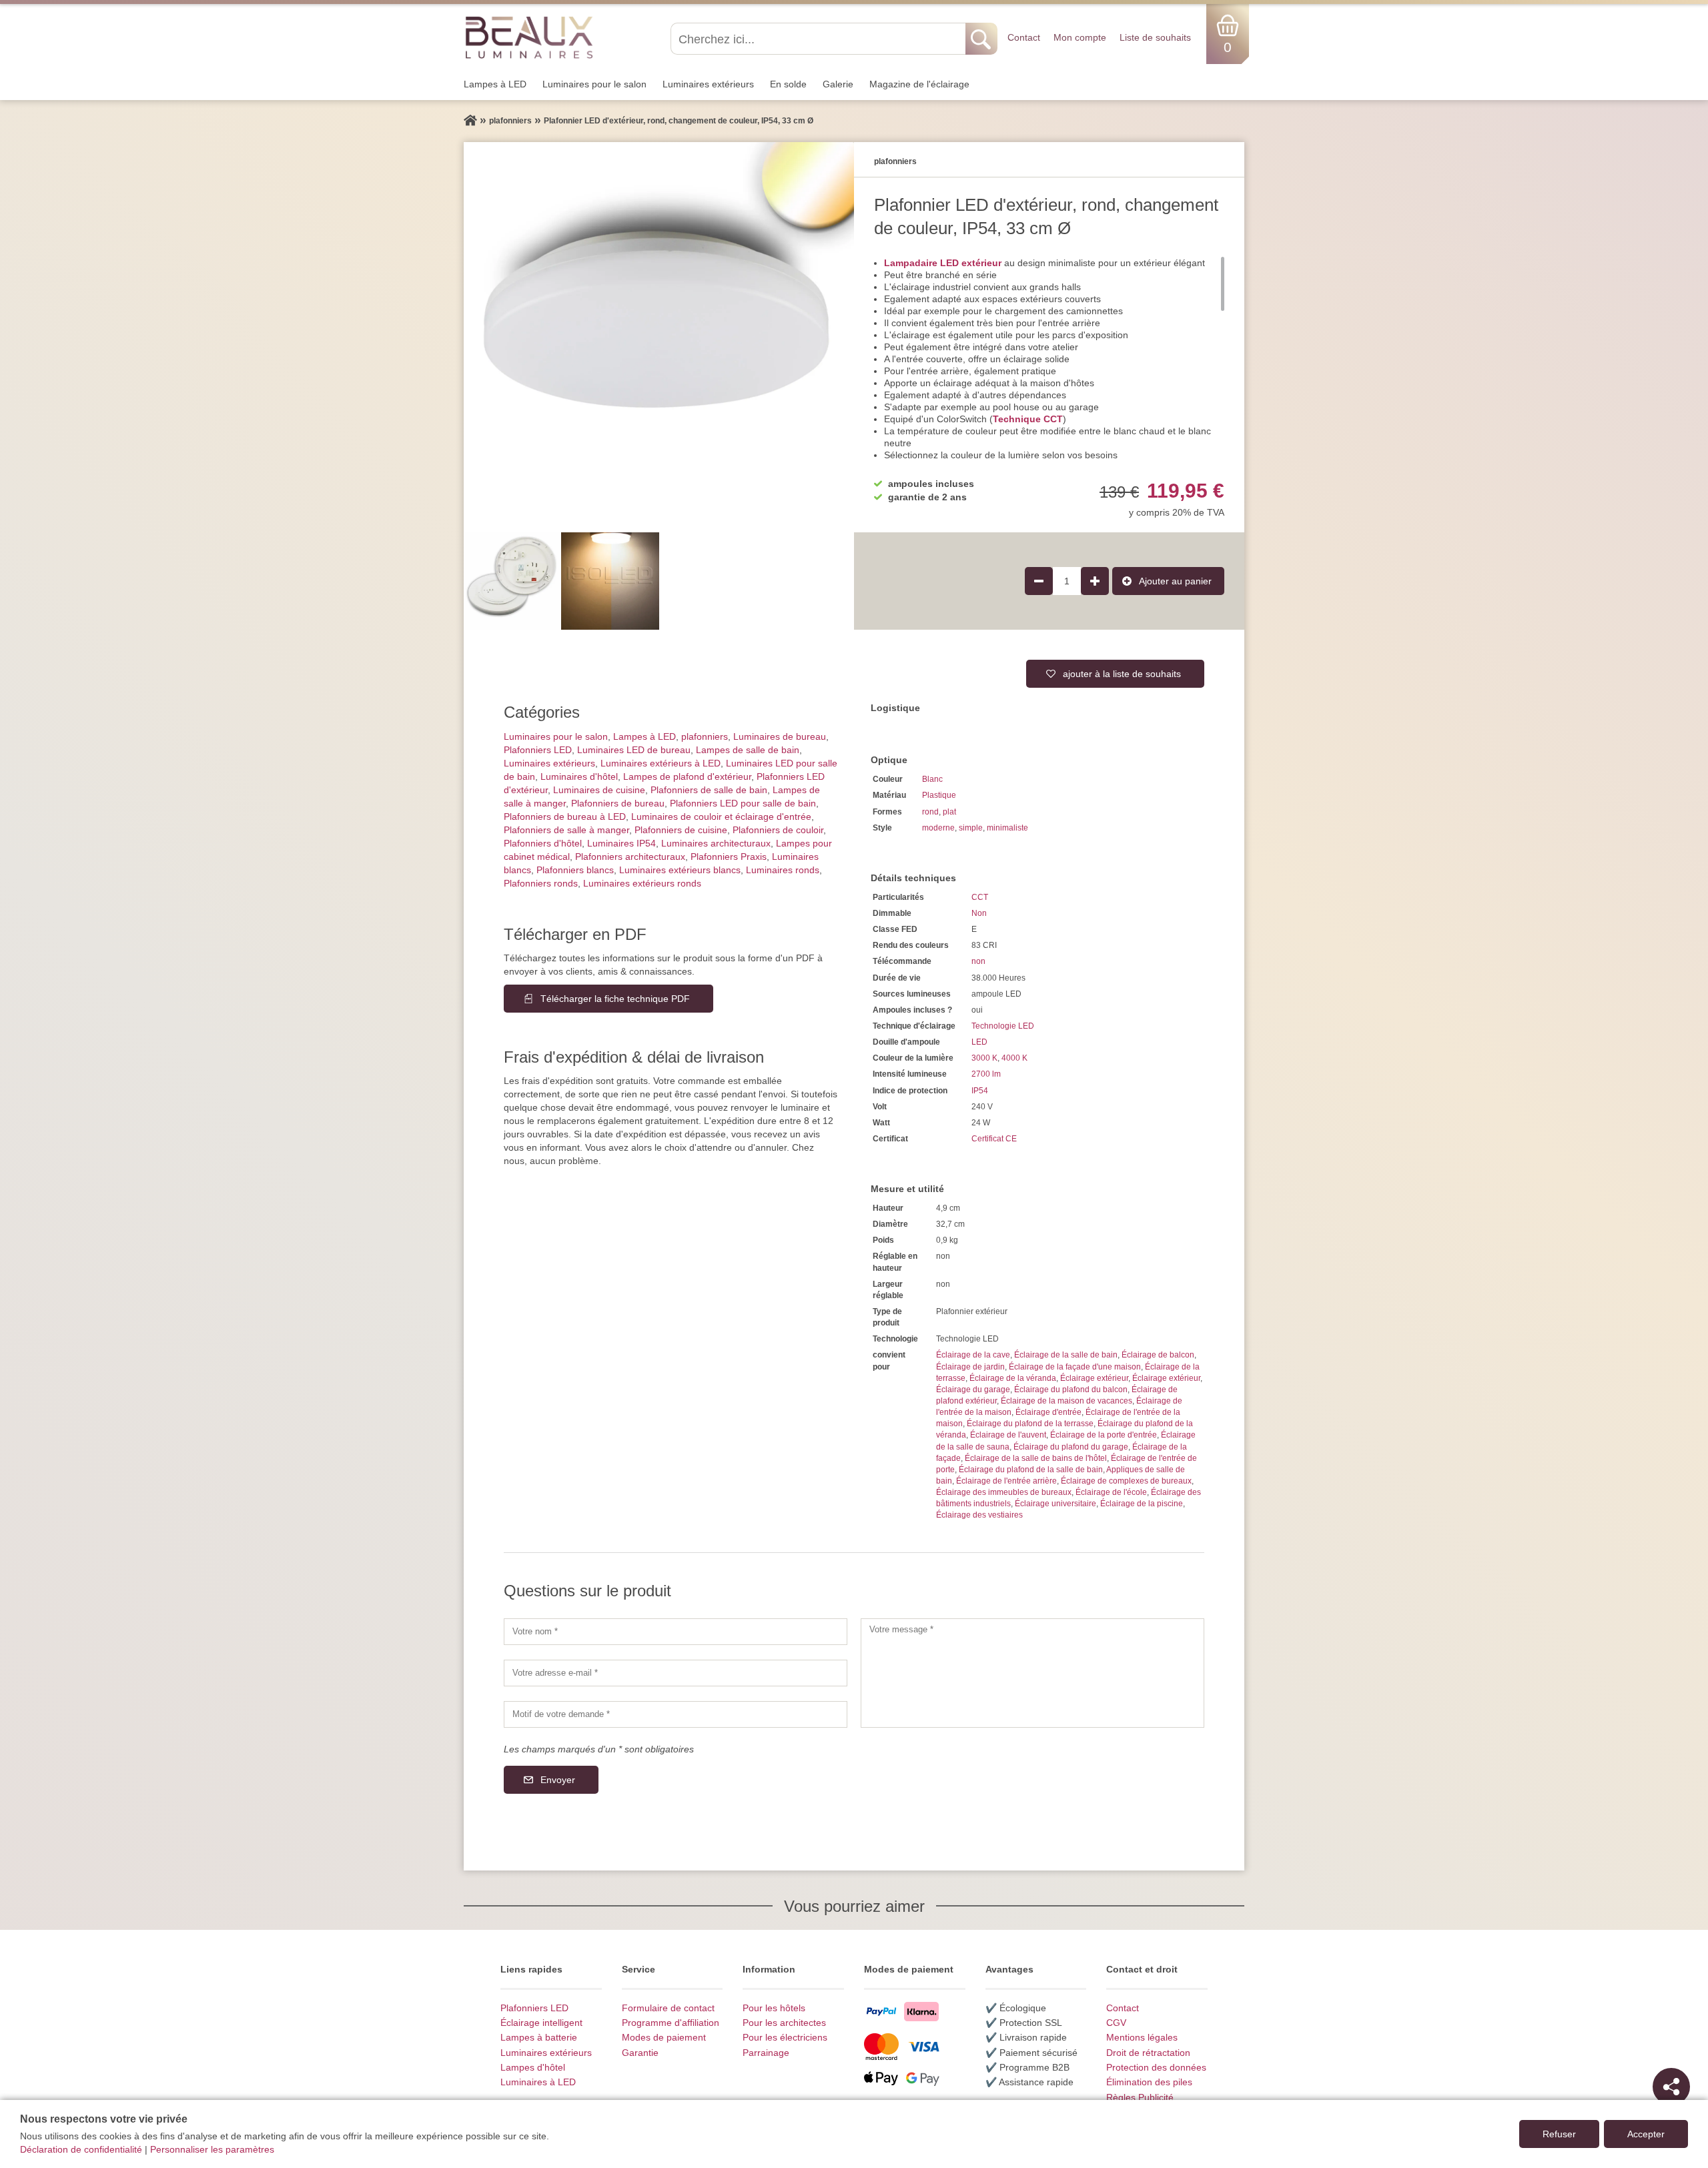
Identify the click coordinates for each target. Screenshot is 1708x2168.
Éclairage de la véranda (1013, 1378)
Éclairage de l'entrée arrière (1006, 1481)
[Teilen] (1671, 2087)
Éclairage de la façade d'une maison (1075, 1367)
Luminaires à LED (538, 2082)
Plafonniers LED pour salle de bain (743, 803)
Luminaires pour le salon (594, 84)
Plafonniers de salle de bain (709, 790)
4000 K (1014, 1058)
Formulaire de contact (668, 2008)
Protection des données (1156, 2067)
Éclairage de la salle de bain (1066, 1355)
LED (979, 1042)
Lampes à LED (495, 84)
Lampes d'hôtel (533, 2067)
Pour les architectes (784, 2023)
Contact (1024, 37)
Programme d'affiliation (671, 2023)
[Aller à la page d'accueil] (470, 121)
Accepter (1646, 2134)
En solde (788, 84)
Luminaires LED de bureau (634, 750)
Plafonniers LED (538, 750)
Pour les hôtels (774, 2008)
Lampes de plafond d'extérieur (687, 776)
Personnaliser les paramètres (212, 2149)
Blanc (932, 779)
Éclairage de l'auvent (1008, 1435)
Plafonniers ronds (541, 883)
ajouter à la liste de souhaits (1122, 674)
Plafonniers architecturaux (630, 857)
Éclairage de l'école (1111, 1492)
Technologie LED (1003, 1026)
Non (979, 913)
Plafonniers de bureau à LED (565, 817)
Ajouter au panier (1175, 581)
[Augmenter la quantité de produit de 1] (1095, 581)
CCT (980, 897)
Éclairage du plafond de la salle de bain (1031, 1470)
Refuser (1559, 2134)
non (978, 961)
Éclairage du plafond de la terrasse (1030, 1424)
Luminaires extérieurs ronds (642, 883)
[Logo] (529, 37)
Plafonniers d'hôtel (543, 843)
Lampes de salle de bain (748, 750)
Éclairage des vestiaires (979, 1515)
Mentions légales (1142, 2037)
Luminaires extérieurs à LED (661, 763)
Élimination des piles (1149, 2082)
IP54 (980, 1091)
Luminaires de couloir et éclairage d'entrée (721, 817)
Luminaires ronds (783, 870)
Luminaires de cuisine (599, 790)
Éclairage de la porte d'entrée (1104, 1435)
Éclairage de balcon (1158, 1355)
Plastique (939, 795)
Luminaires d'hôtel (579, 776)
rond (930, 812)
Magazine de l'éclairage (919, 84)
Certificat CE (994, 1139)
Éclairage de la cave (973, 1355)
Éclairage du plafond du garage (1071, 1447)
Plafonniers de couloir (778, 830)
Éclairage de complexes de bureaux (1126, 1481)
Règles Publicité (1140, 2097)
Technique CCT (1028, 419)
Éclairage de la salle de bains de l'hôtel (1036, 1458)
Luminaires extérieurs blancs (680, 870)
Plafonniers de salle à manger (566, 830)
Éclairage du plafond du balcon (1071, 1390)
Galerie (838, 84)
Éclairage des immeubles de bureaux (1004, 1492)
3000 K (984, 1058)
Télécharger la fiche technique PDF (615, 999)
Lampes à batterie (539, 2037)
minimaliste (1007, 828)
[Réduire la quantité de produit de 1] (1039, 581)
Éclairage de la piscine (1142, 1504)
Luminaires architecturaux (716, 843)
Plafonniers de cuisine (681, 830)
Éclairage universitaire (1055, 1504)
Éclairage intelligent (541, 2023)
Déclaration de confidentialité (81, 2149)
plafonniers (705, 736)
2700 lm (986, 1074)
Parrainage (766, 2053)
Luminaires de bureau (780, 736)
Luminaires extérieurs (708, 84)
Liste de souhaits (1155, 37)
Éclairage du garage (973, 1390)
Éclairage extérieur (1094, 1378)
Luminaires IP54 (621, 843)
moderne (938, 828)
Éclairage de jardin (970, 1367)
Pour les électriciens (785, 2037)
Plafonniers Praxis (729, 857)
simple (971, 828)
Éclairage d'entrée (1048, 1412)
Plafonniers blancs (575, 870)
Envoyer (558, 1780)
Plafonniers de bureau (618, 803)
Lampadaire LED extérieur (943, 263)
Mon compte (1080, 37)
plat (949, 812)
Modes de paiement (664, 2037)
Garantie (640, 2053)
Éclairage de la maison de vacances (1066, 1401)
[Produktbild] (659, 337)
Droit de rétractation (1148, 2053)
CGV (1116, 2023)
